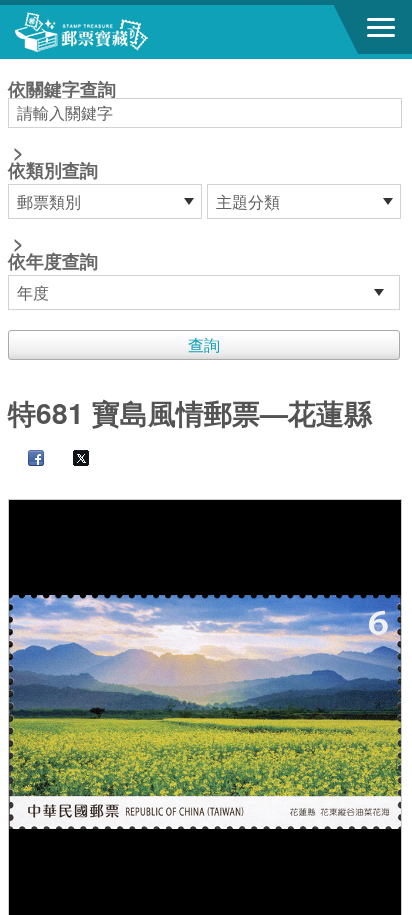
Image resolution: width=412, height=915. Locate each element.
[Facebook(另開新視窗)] (26, 459)
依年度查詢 (53, 261)
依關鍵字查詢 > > (62, 177)
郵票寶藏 (125, 32)
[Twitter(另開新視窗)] (71, 459)
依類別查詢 (53, 170)
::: (14, 67)
